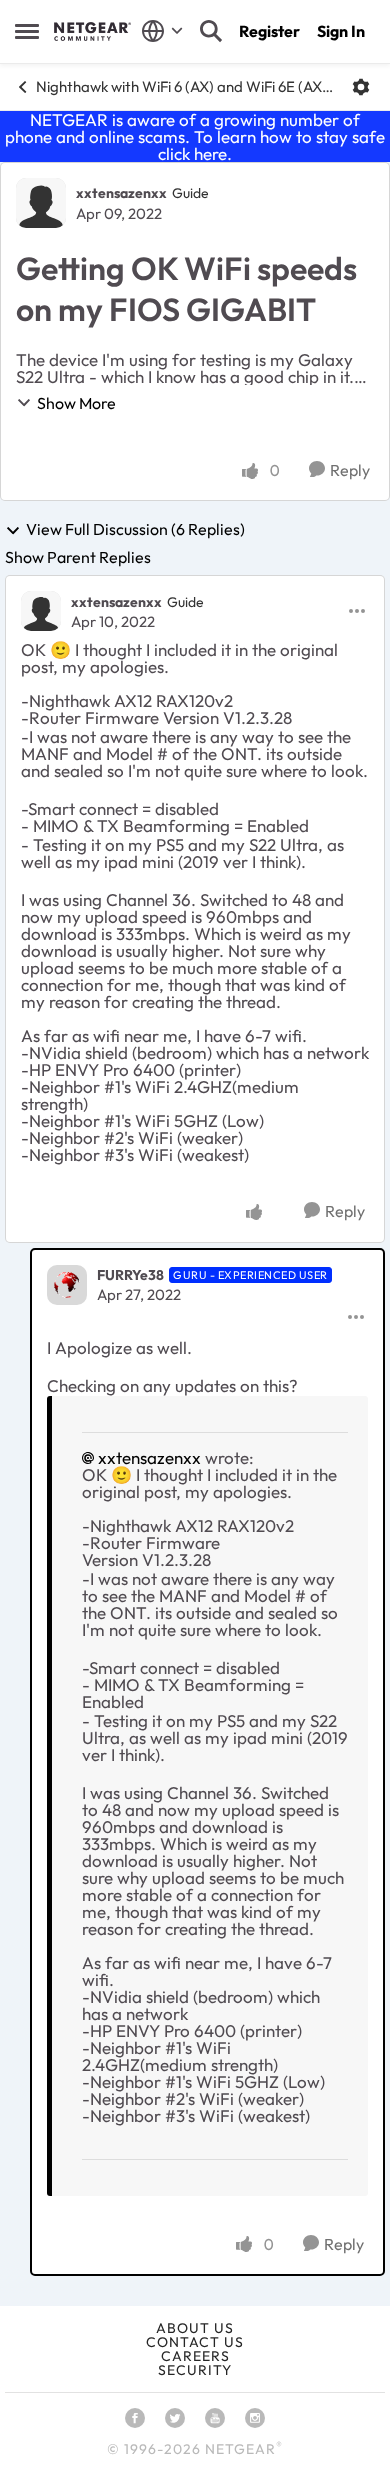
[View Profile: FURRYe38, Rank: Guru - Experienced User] (67, 1285)
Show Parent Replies (78, 557)
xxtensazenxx (121, 193)
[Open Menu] (361, 87)
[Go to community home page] (92, 31)
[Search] (211, 31)
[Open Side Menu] (27, 31)
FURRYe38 (130, 1275)
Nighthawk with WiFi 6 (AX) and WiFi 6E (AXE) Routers (186, 86)
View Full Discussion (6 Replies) (135, 530)
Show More (76, 403)
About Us (195, 2328)
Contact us (195, 2342)
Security (195, 2370)
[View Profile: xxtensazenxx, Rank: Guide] (41, 203)
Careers (195, 2356)
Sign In (341, 31)
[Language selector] (162, 31)
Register (269, 31)
